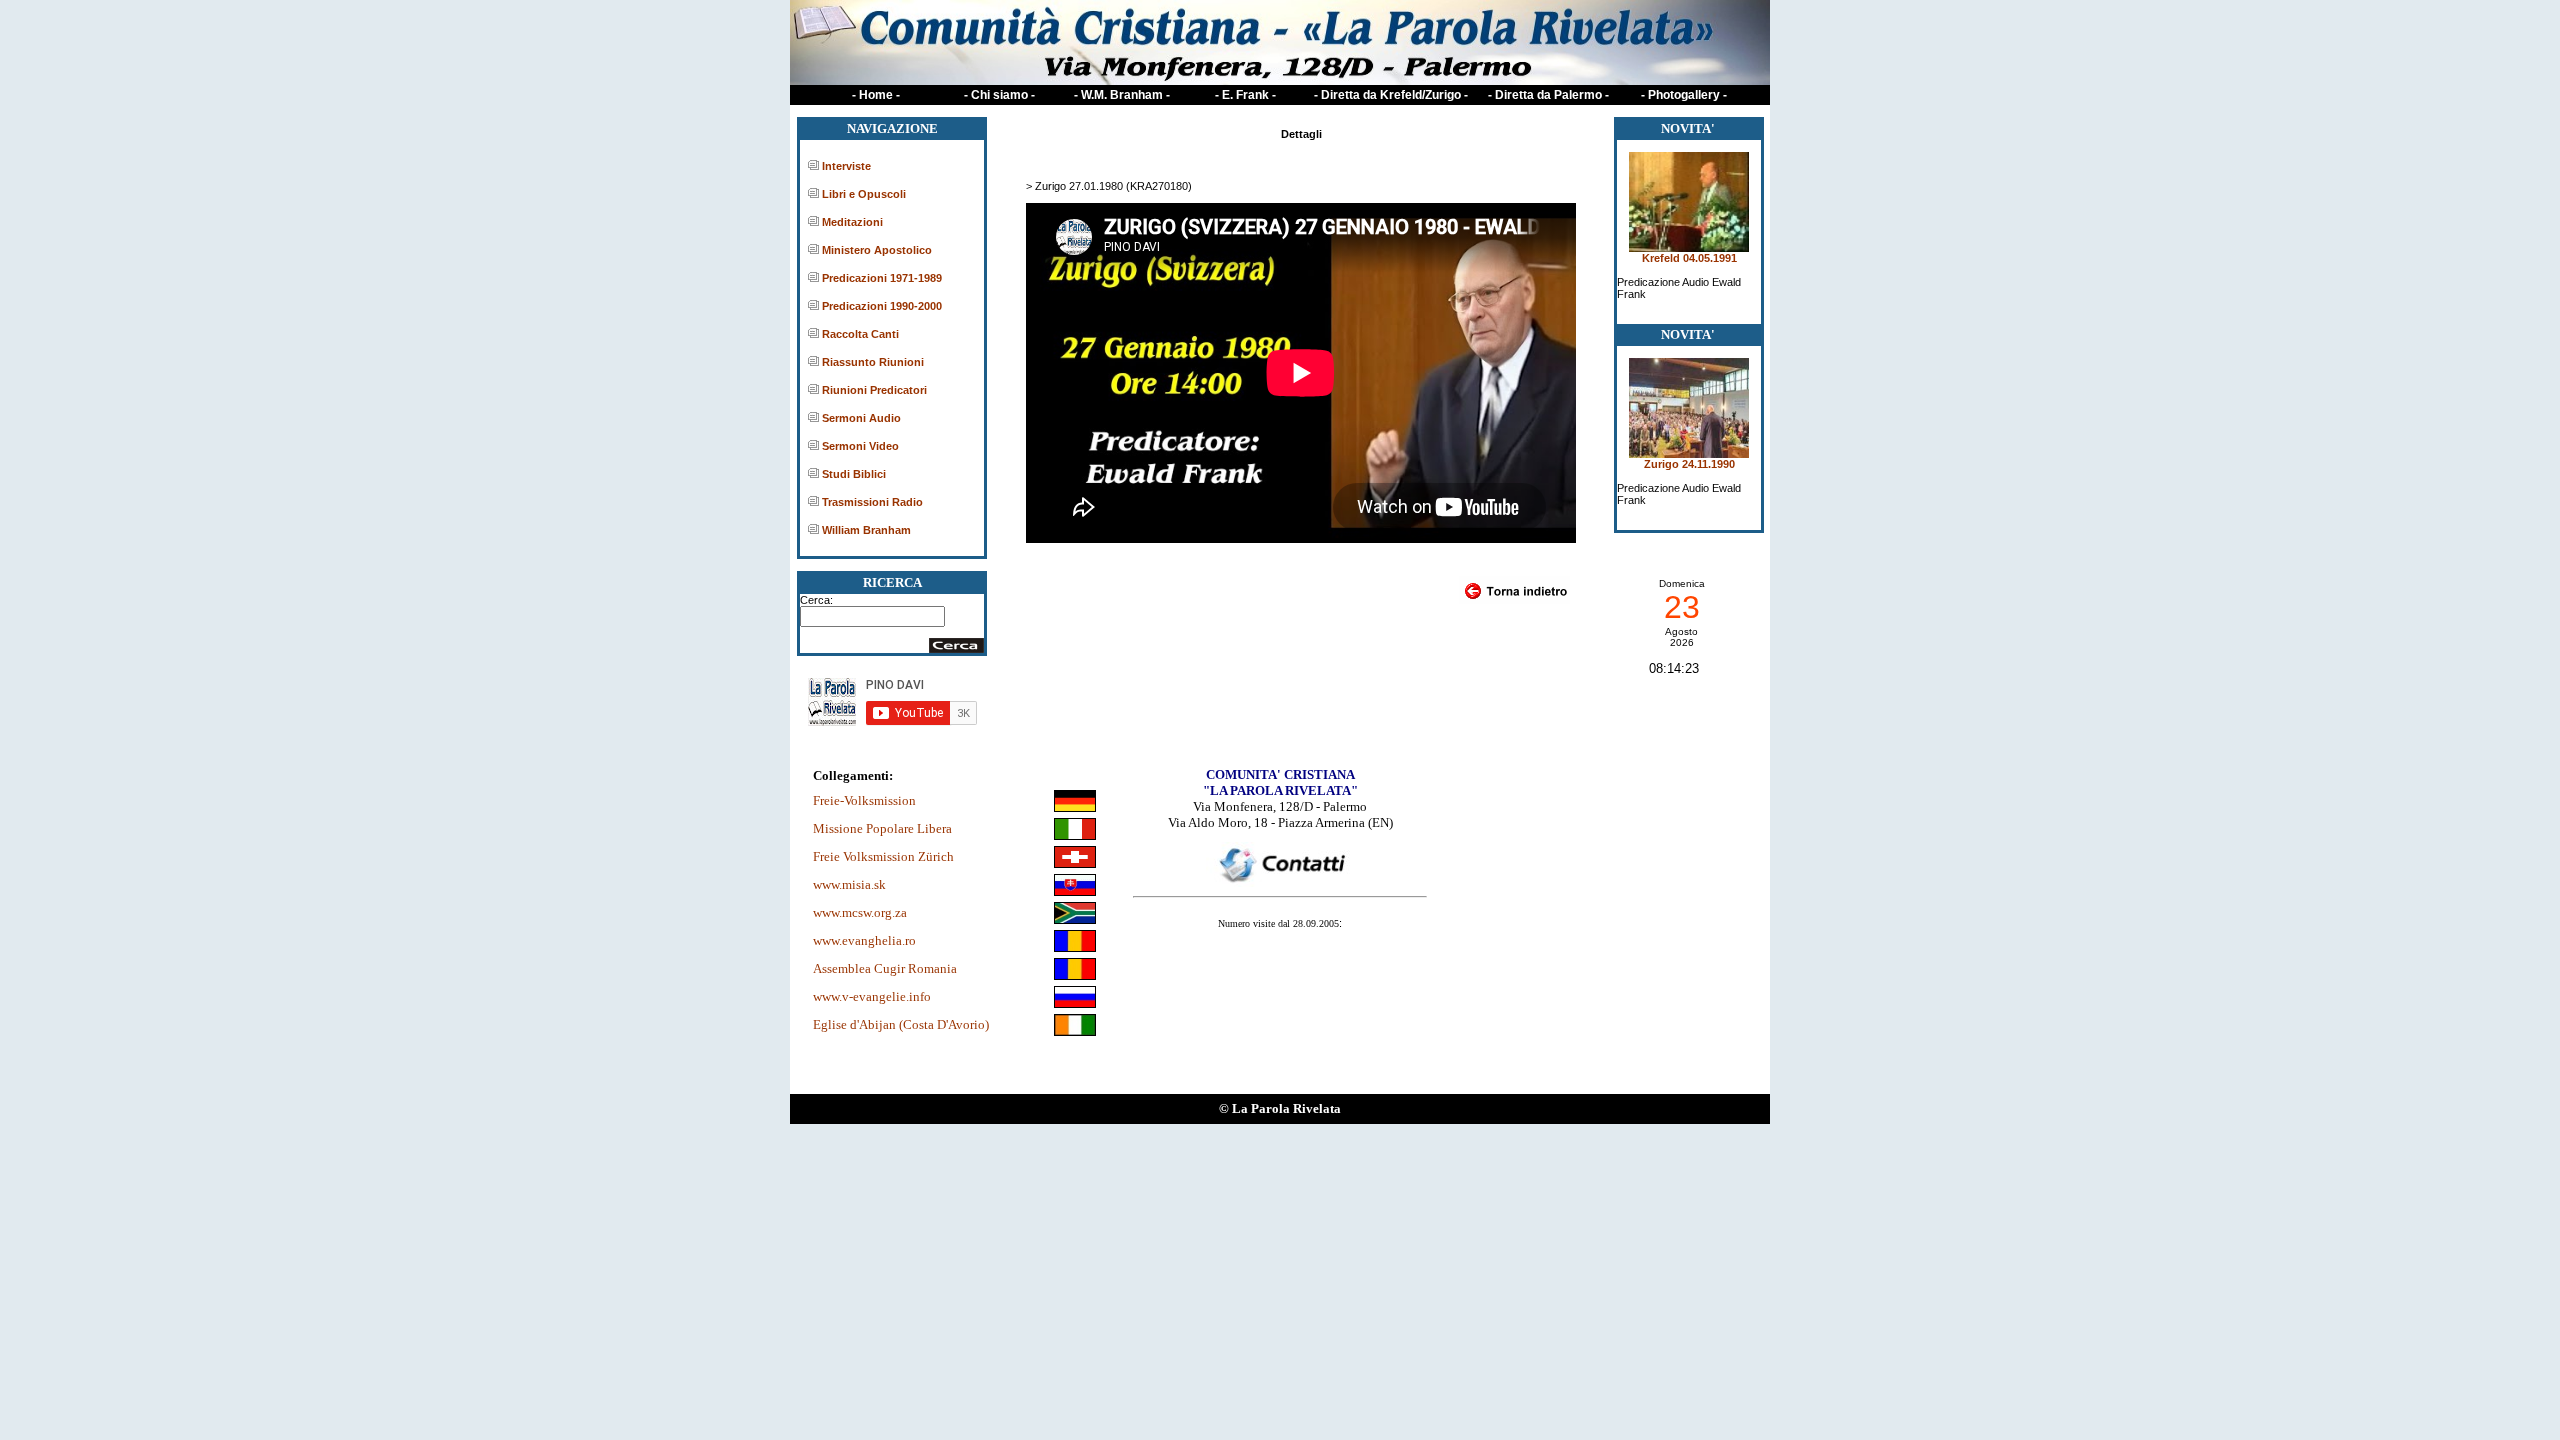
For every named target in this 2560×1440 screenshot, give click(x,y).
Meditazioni (852, 222)
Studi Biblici (854, 474)
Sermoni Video (860, 446)
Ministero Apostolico (877, 250)
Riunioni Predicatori (874, 390)
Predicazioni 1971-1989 (882, 278)
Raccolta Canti (860, 334)
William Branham (866, 530)
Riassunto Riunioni (873, 362)
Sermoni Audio (861, 418)
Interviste (846, 166)
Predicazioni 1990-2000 (882, 306)
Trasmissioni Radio (872, 502)
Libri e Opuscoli (864, 194)
